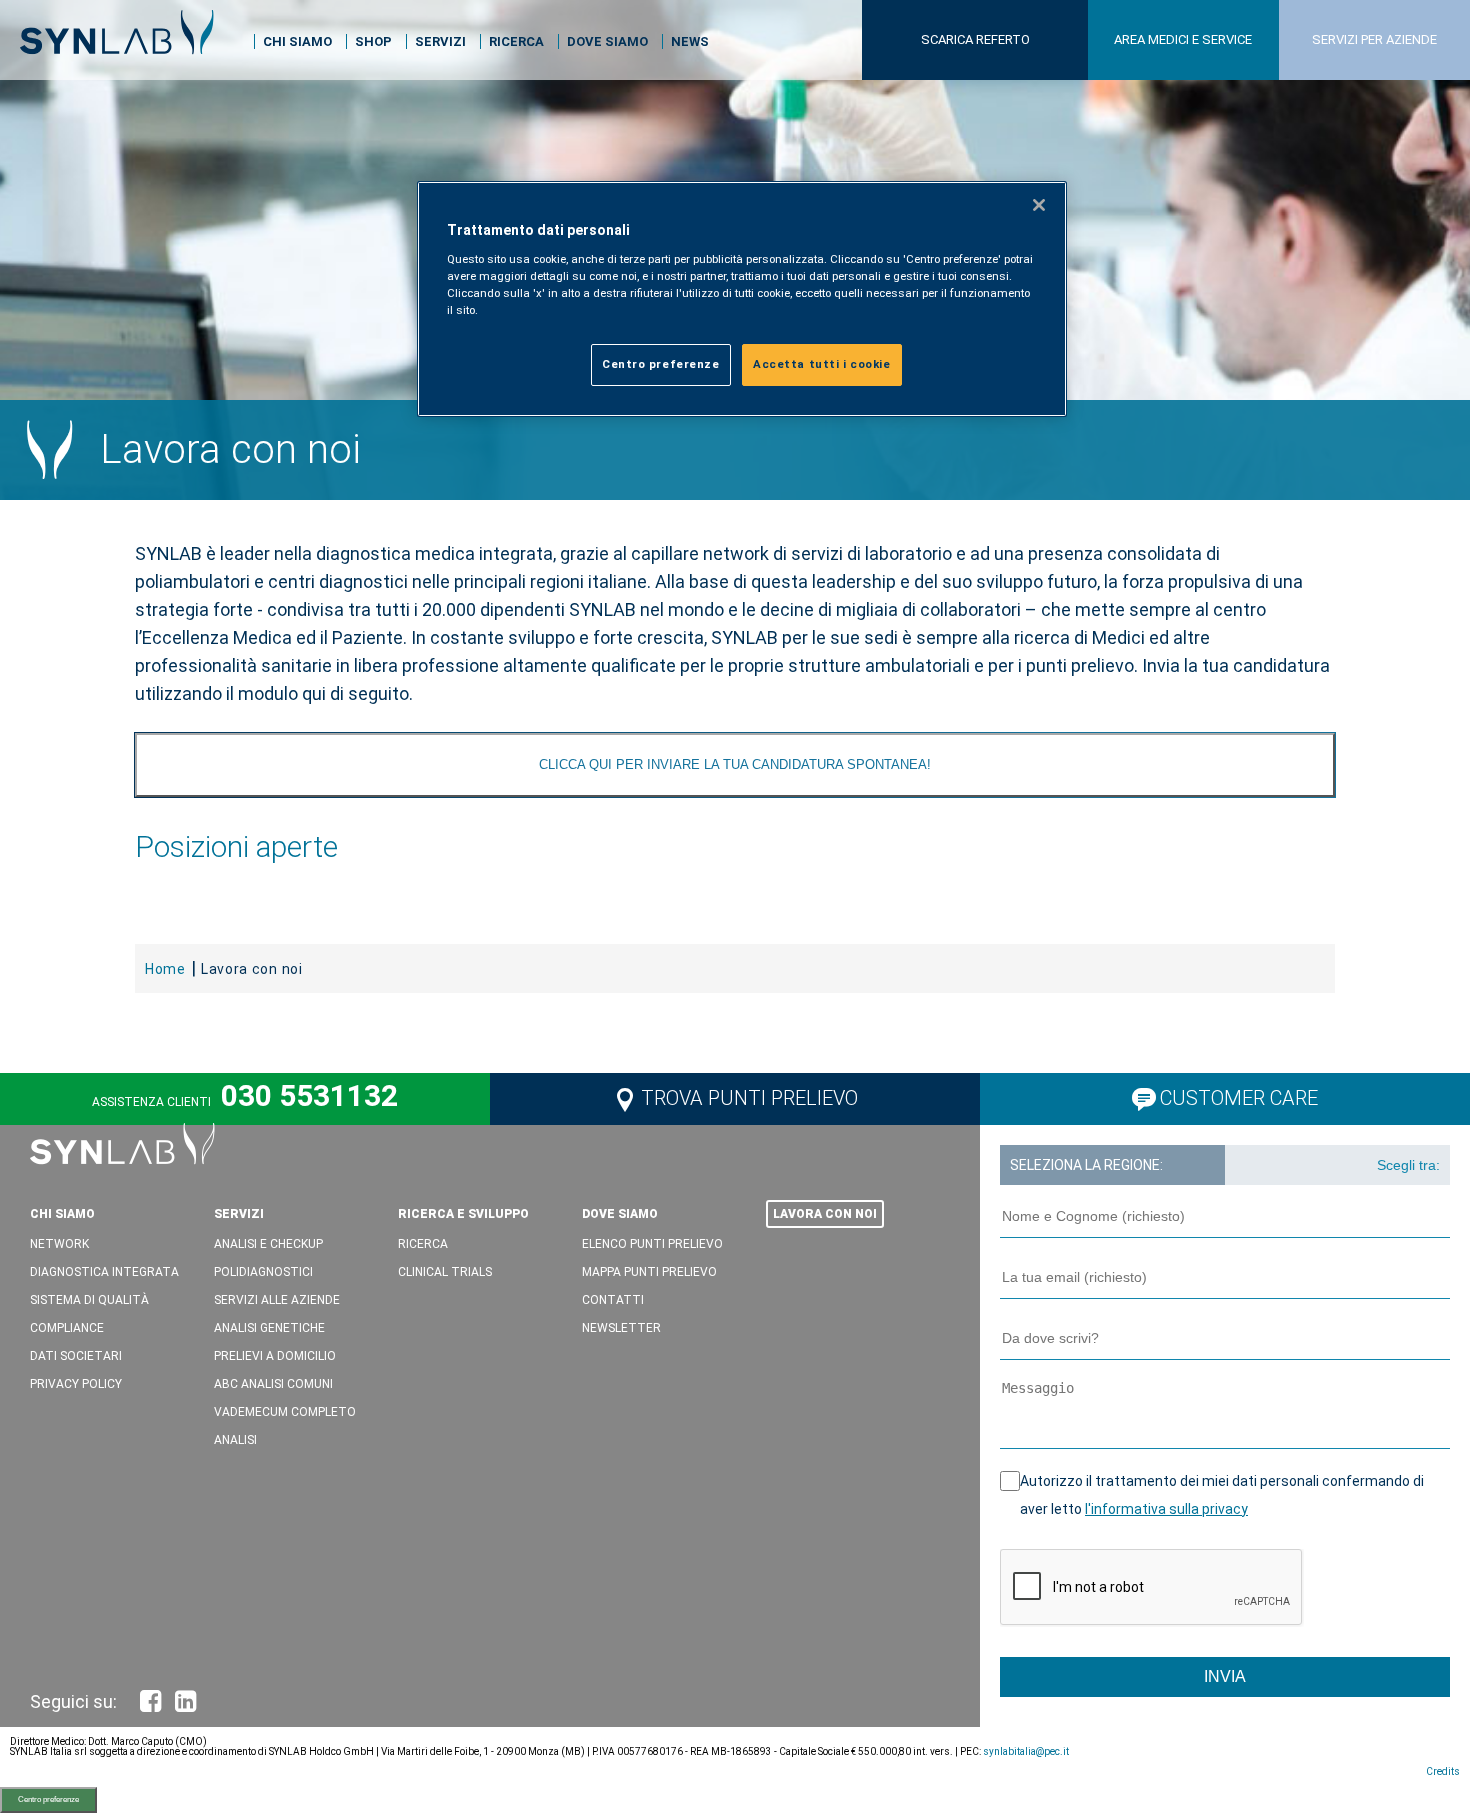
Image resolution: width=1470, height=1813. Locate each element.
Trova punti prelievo (749, 1098)
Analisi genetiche (269, 1328)
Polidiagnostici (263, 1272)
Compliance (67, 1328)
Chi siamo (297, 41)
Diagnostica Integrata (104, 1272)
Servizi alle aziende (277, 1300)
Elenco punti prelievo (652, 1244)
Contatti (613, 1300)
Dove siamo (607, 41)
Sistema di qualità (89, 1300)
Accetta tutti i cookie (822, 364)
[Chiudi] (1039, 205)
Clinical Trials (445, 1272)
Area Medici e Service (1183, 39)
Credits (1443, 1771)
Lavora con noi (825, 1214)
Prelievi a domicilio (275, 1356)
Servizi (440, 41)
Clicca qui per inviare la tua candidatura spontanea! (735, 764)
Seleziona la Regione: (1086, 1165)
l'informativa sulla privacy (1166, 1509)
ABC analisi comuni (273, 1384)
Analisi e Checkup (268, 1244)
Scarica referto (975, 39)
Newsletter (621, 1328)
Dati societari (76, 1356)
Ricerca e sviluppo (463, 1214)
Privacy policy (76, 1384)
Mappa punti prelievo (649, 1272)
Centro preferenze (48, 1799)
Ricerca (516, 41)
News (690, 41)
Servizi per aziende (1374, 39)
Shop (373, 41)
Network (59, 1244)
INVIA (1225, 1676)
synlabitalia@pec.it (1026, 1751)
